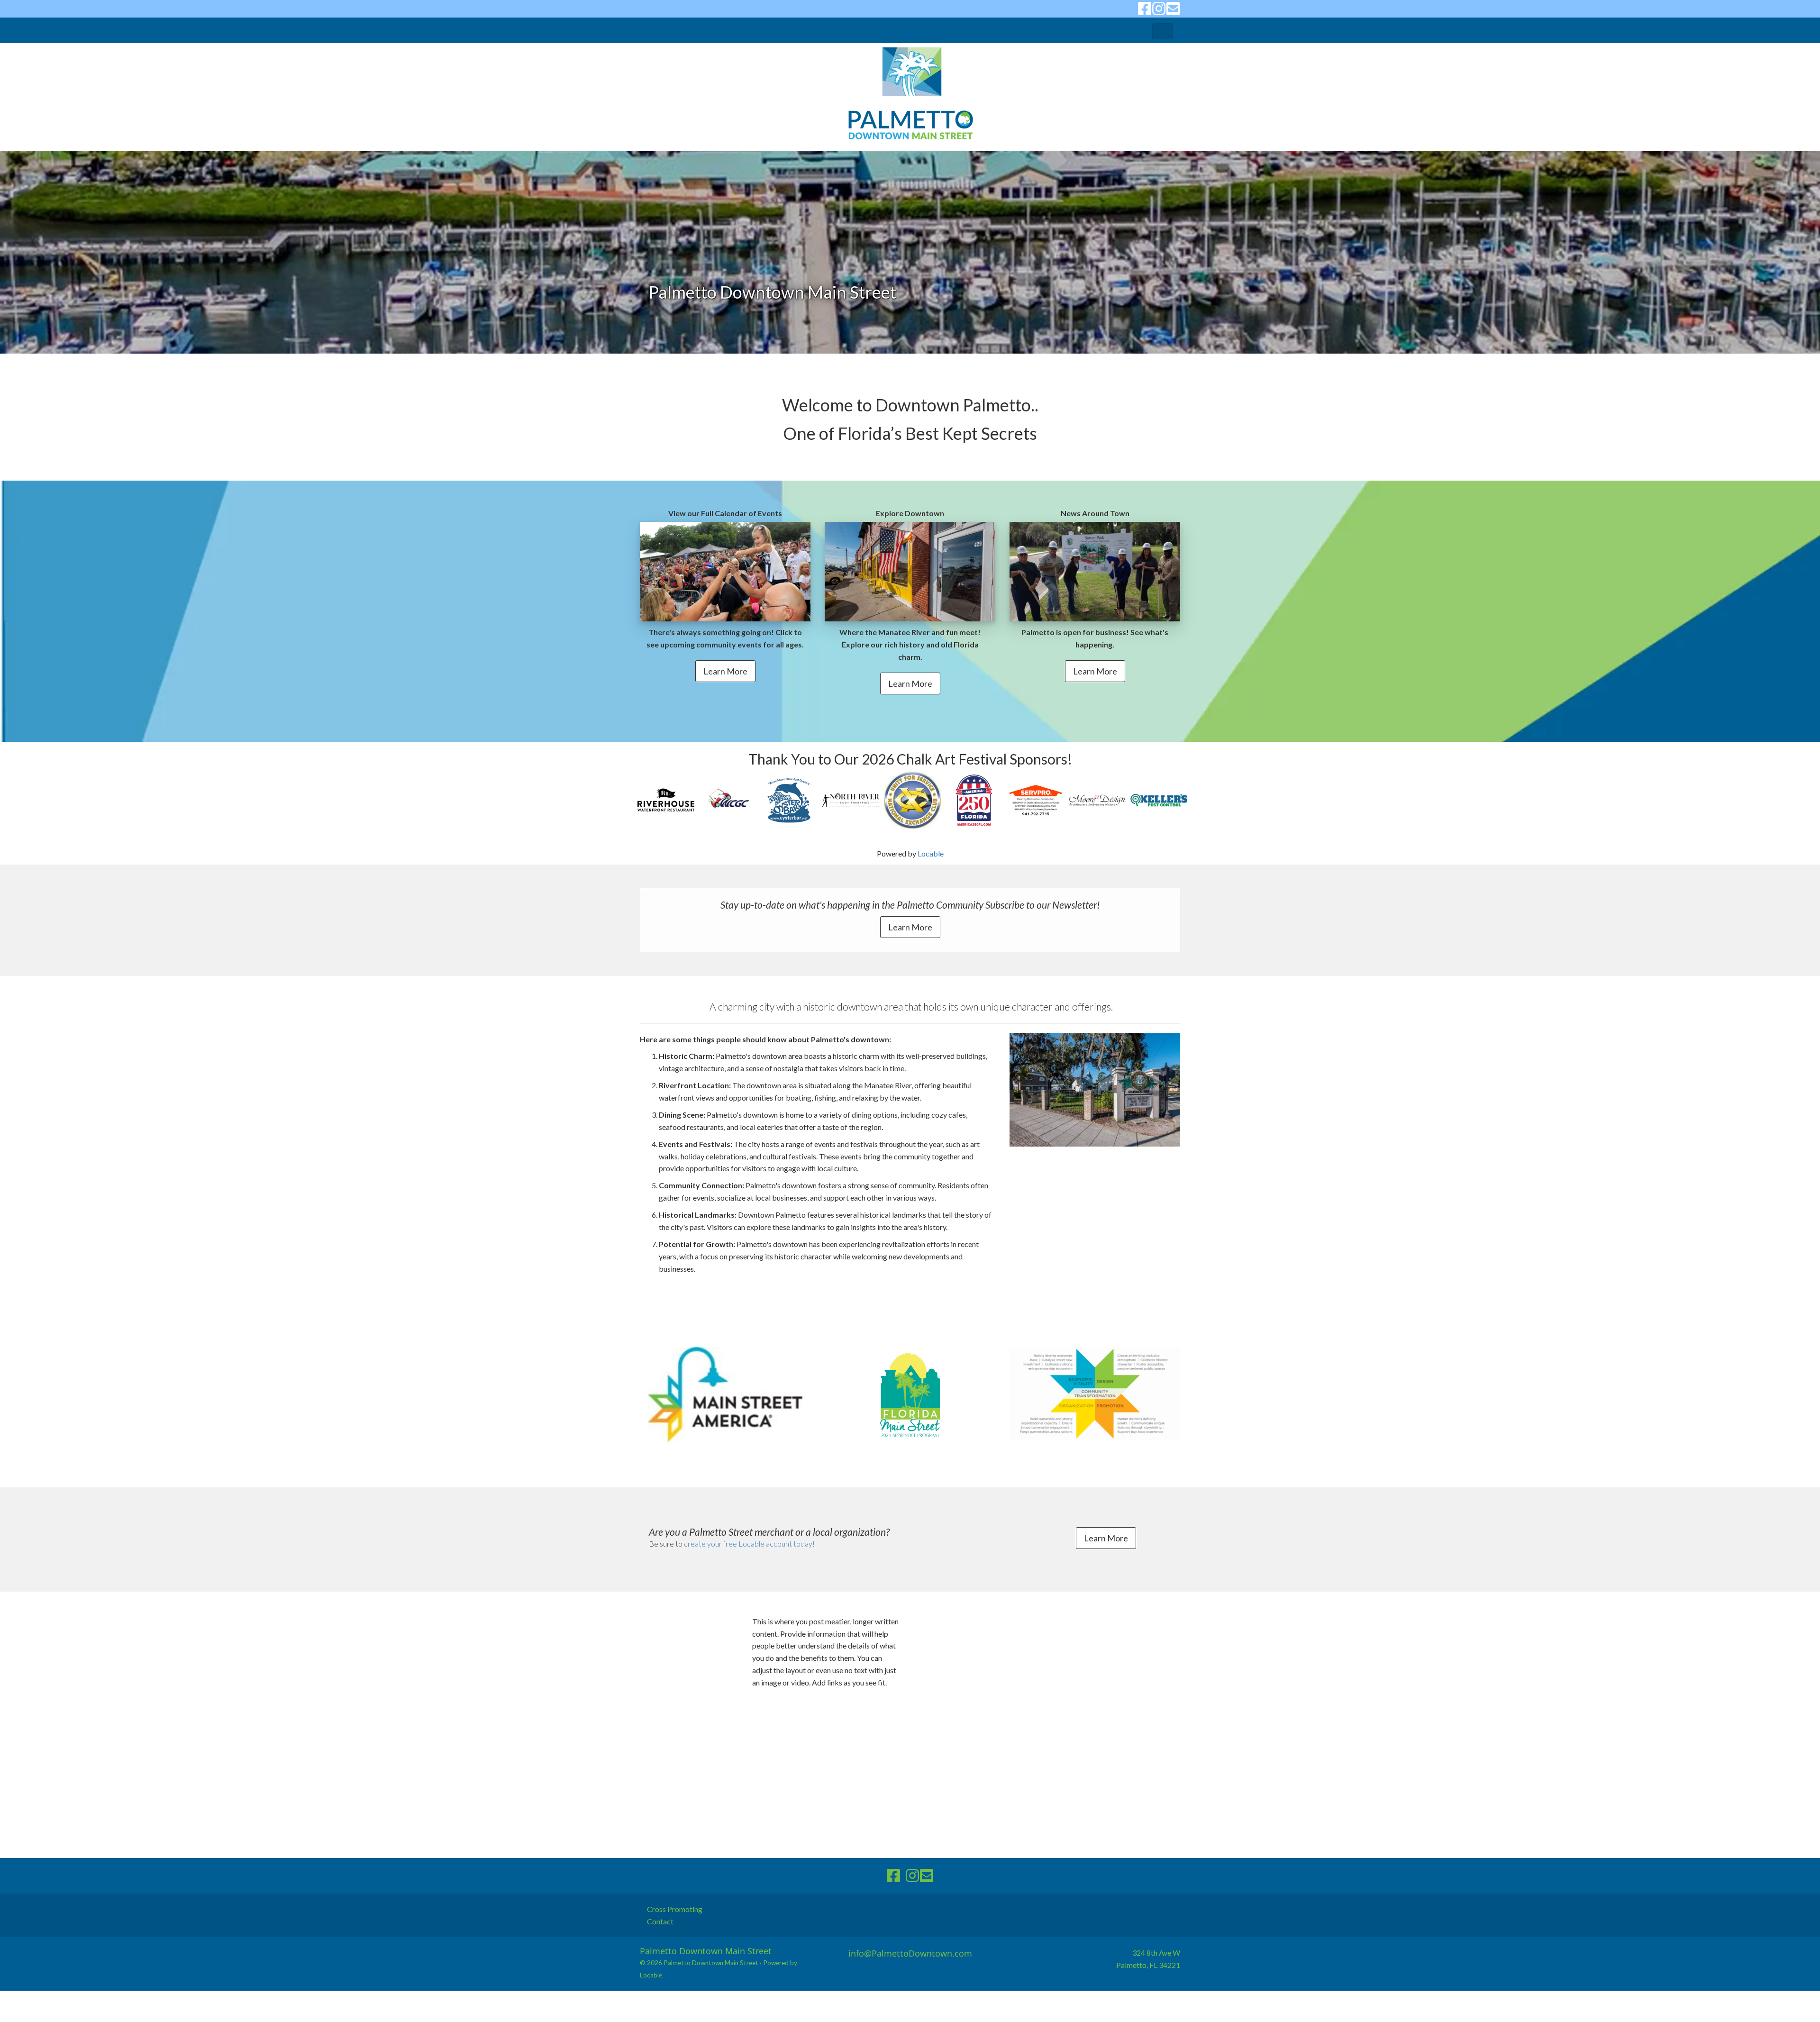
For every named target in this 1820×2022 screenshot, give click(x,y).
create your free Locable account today (748, 1544)
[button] (1163, 31)
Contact (660, 1921)
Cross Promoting (675, 1909)
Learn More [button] (725, 671)
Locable (931, 853)
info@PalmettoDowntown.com (910, 1953)
